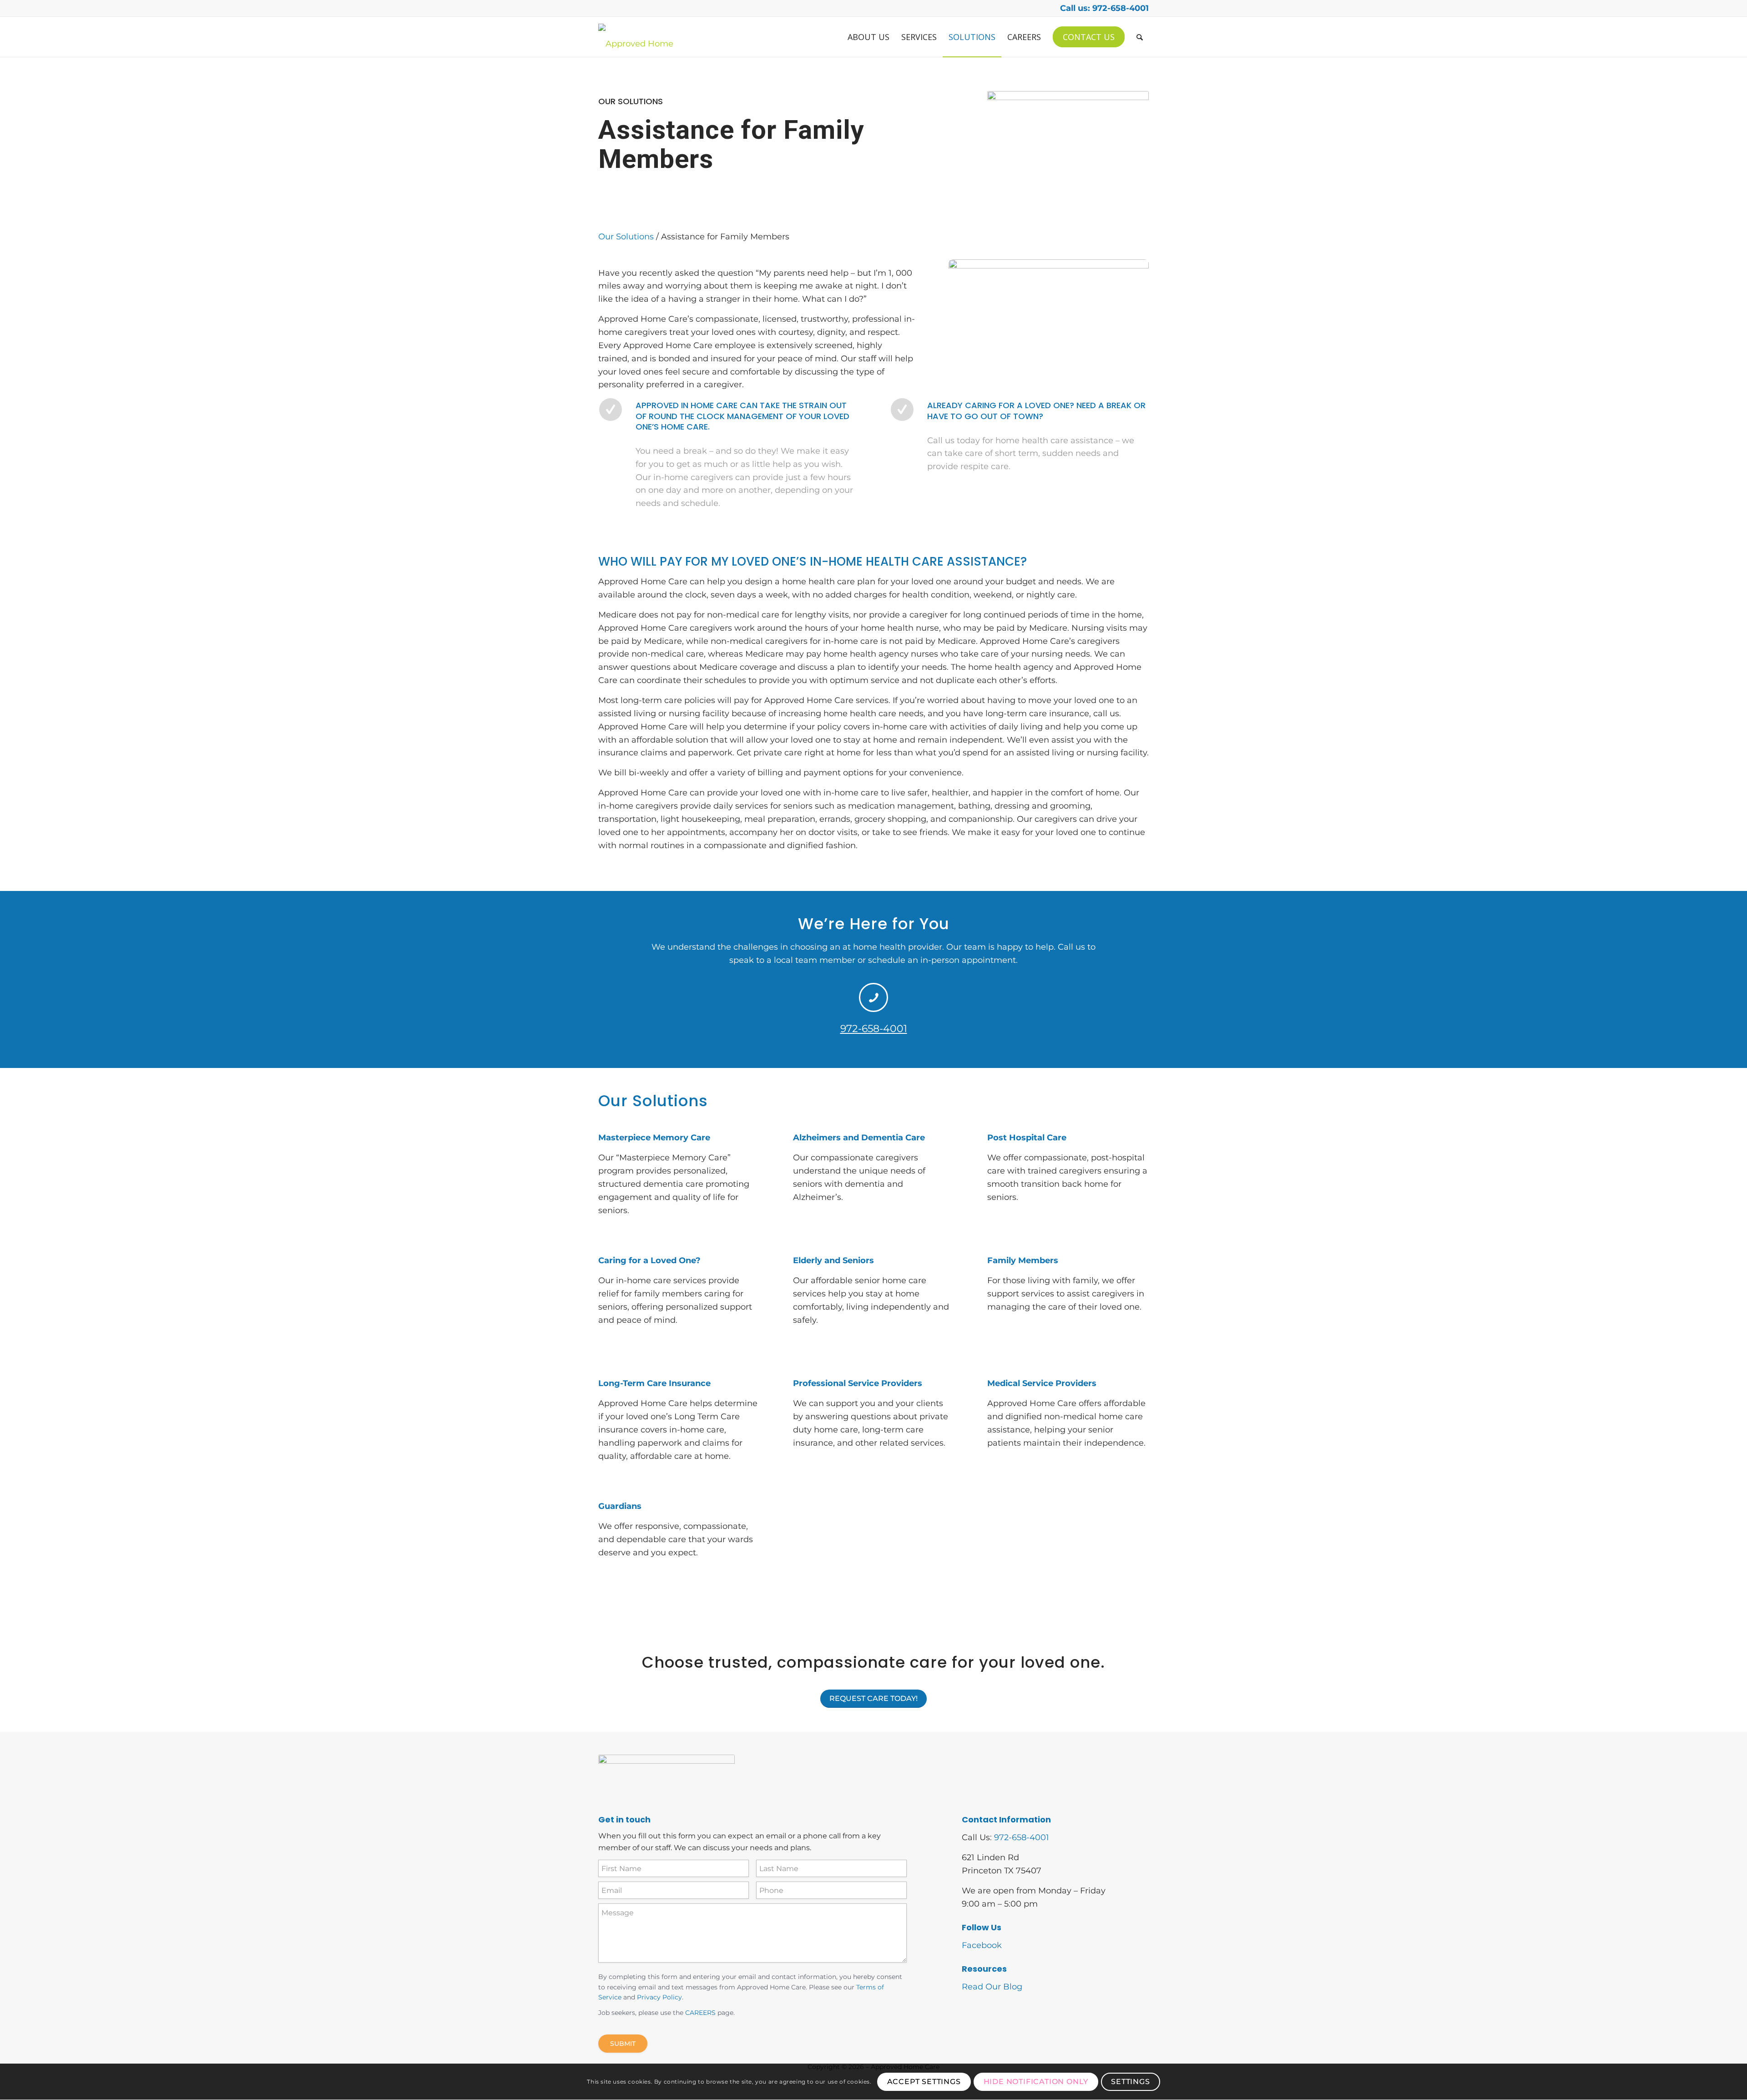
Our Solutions (626, 237)
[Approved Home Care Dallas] (638, 37)
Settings (1130, 2082)
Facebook (982, 1945)
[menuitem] (868, 37)
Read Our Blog (992, 1987)
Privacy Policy (659, 1997)
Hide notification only (1036, 2082)
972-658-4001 (874, 1029)
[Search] (1140, 37)
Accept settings (924, 2082)
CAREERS (700, 2013)
